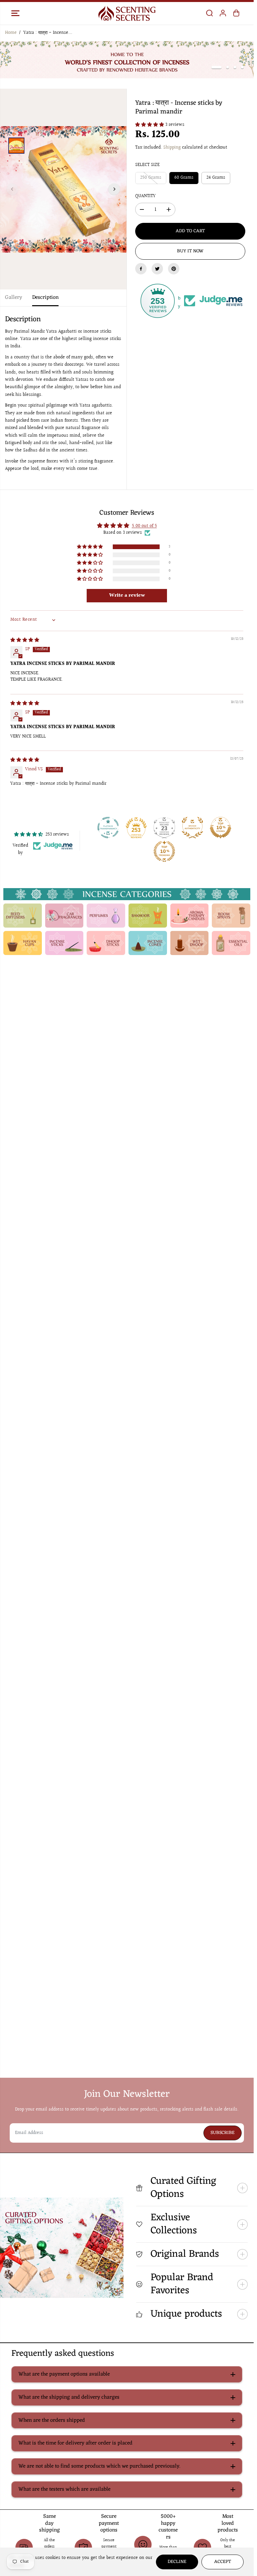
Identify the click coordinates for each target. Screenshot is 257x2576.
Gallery (14, 297)
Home (11, 33)
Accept (223, 2562)
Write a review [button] (127, 595)
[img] (25, 639)
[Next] (114, 189)
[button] (15, 13)
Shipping (172, 147)
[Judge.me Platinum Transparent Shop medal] (108, 827)
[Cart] (236, 13)
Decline (177, 2562)
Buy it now (190, 251)
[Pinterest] (174, 268)
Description (45, 297)
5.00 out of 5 (144, 526)
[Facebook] (141, 268)
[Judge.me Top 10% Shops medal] (221, 827)
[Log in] (223, 13)
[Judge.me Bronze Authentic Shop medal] (192, 827)
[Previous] (12, 189)
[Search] (209, 13)
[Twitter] (157, 268)
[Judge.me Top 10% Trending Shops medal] (164, 851)
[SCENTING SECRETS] (127, 13)
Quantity (145, 195)
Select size (147, 165)
